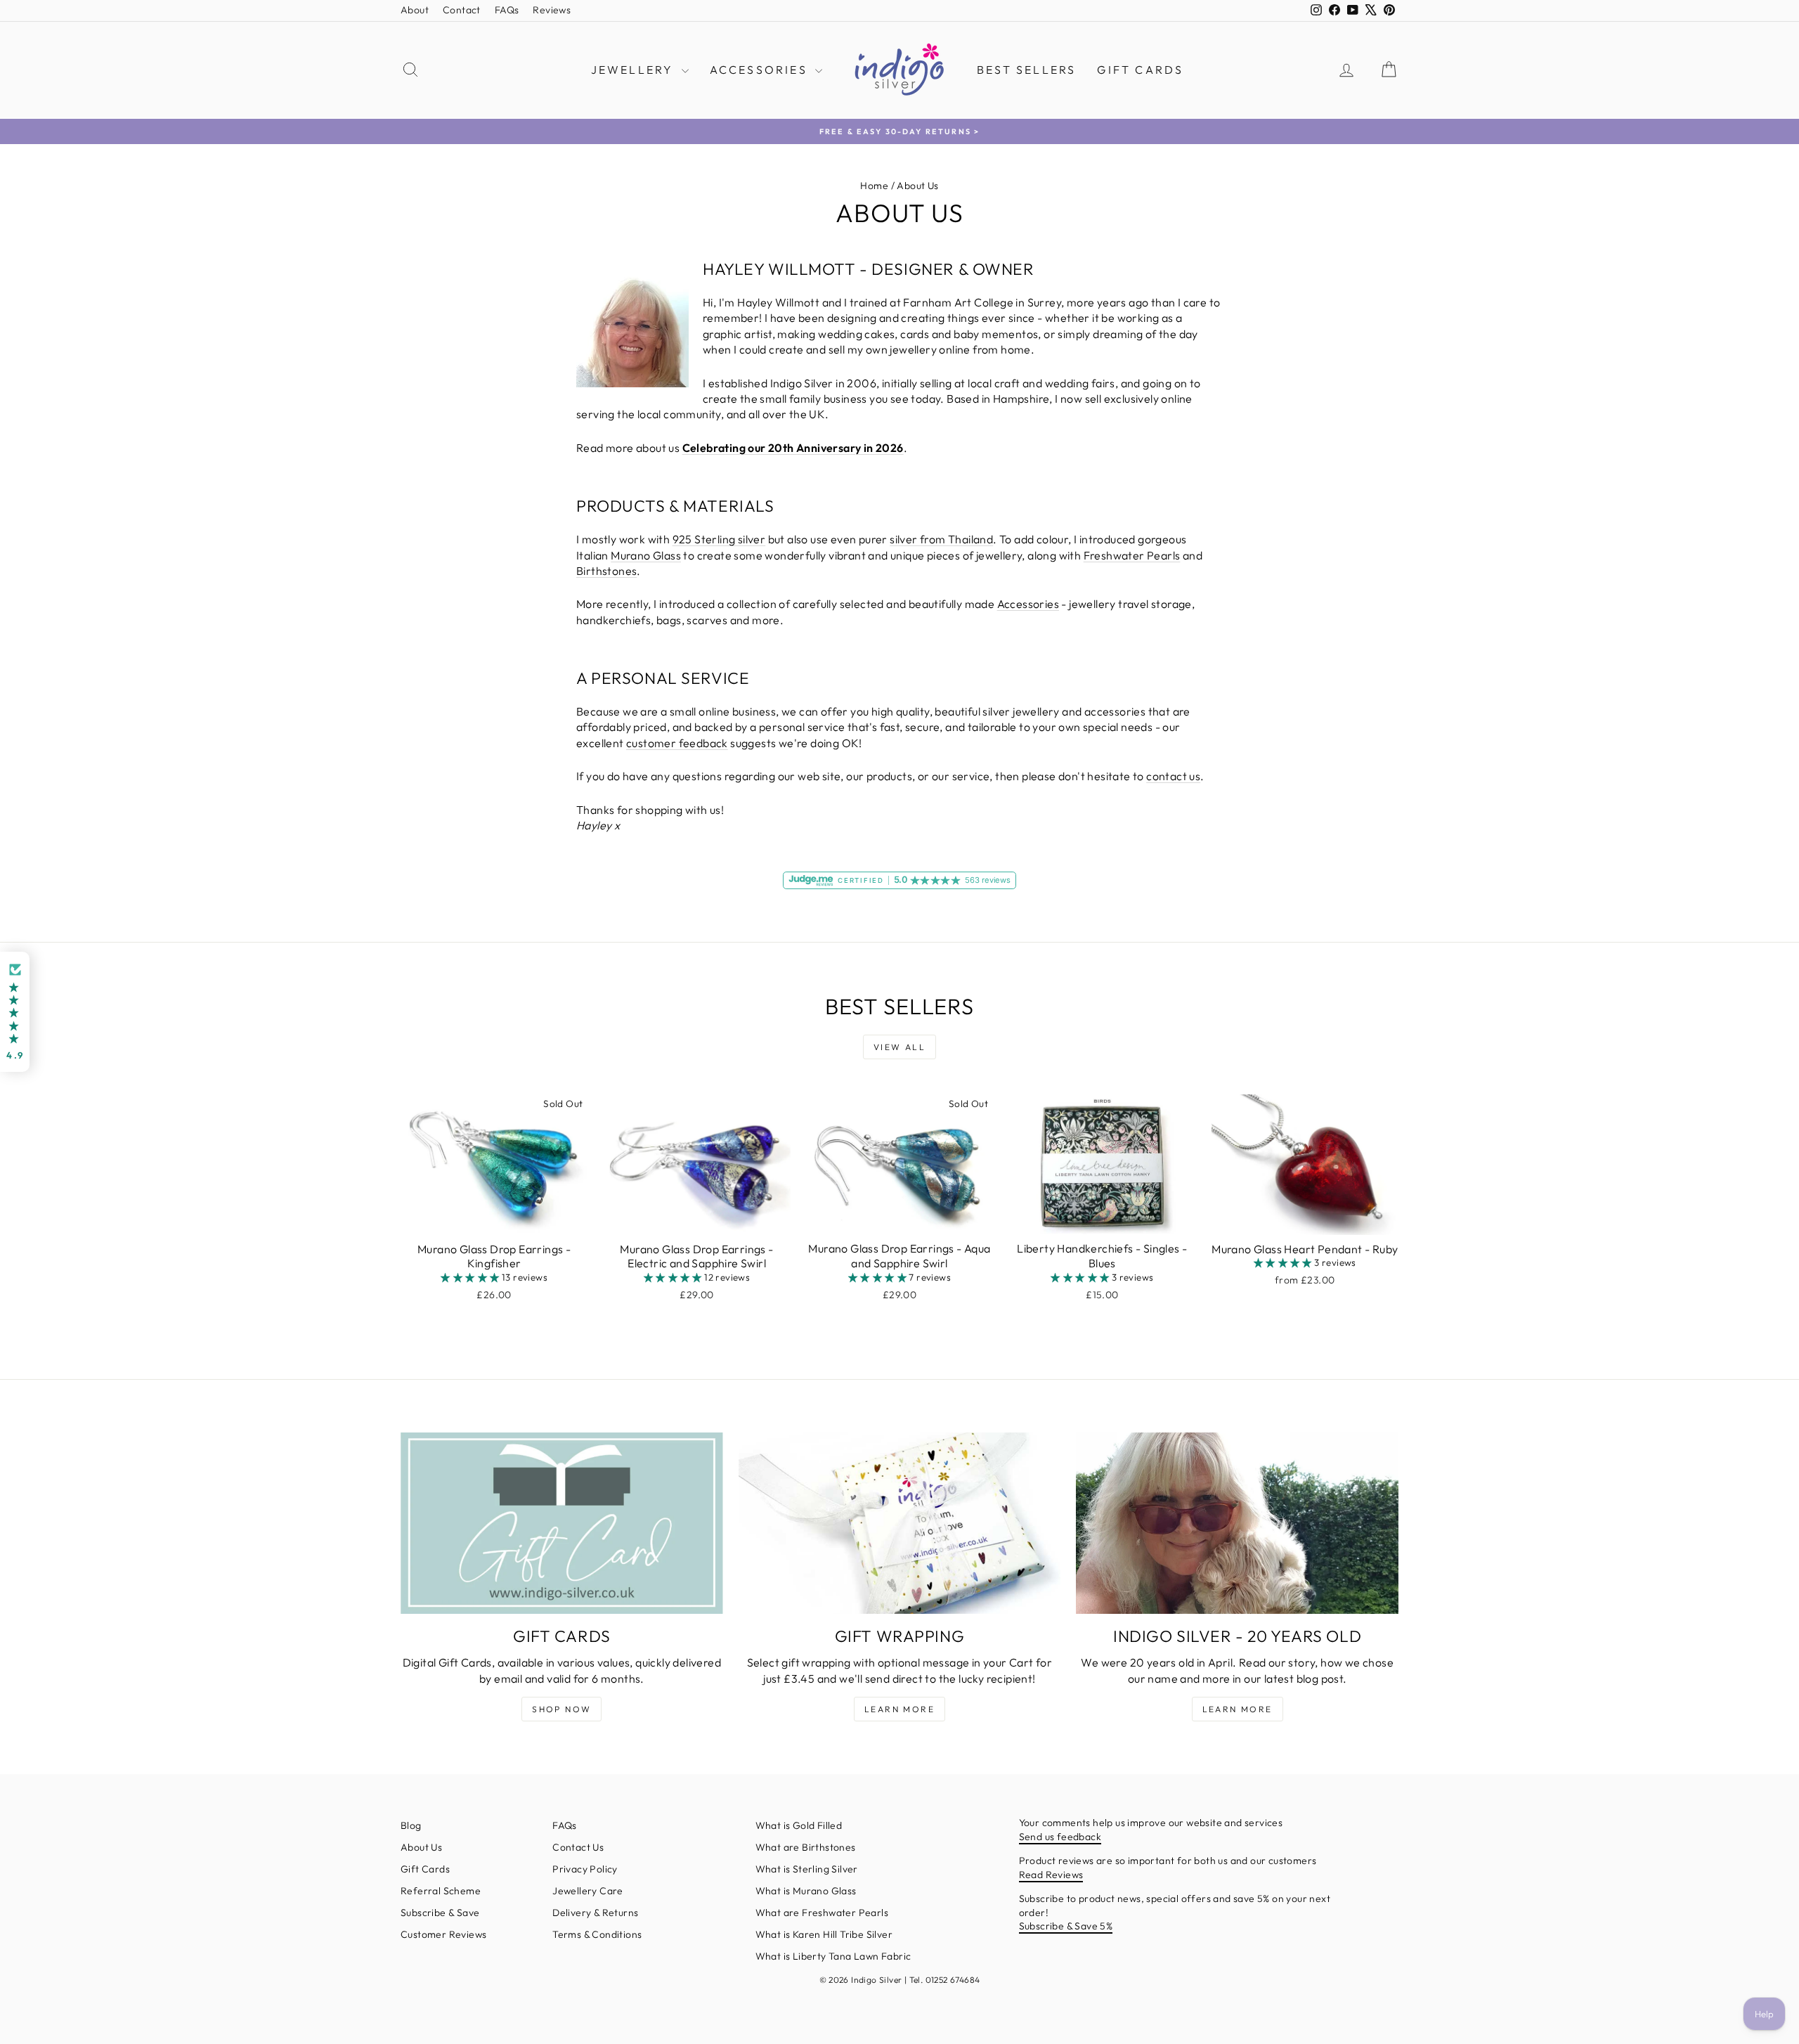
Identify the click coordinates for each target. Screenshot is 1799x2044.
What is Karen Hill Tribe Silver (824, 1934)
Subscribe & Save (440, 1913)
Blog (411, 1825)
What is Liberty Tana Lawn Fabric (833, 1956)
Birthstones (606, 571)
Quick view (494, 1220)
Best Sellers (1026, 70)
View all (899, 1047)
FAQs (507, 10)
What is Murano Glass (806, 1891)
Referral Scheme (441, 1891)
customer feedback (677, 743)
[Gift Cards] (562, 1523)
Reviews (552, 10)
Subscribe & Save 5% (1066, 1926)
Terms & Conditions (597, 1934)
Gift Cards (1140, 70)
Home (874, 186)
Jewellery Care (588, 1891)
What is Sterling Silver (807, 1869)
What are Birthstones (806, 1847)
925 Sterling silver (719, 539)
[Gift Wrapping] (900, 1523)
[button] (471, 1277)
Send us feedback (1060, 1837)
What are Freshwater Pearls (822, 1913)
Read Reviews (1051, 1875)
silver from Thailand (941, 539)
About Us (421, 1847)
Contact (462, 10)
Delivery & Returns (595, 1913)
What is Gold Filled (799, 1825)
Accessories (761, 70)
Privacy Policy (585, 1869)
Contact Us (578, 1847)
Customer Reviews (443, 1934)
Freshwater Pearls (1132, 555)
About (415, 10)
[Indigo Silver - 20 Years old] (1237, 1523)
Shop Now (561, 1709)
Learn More (899, 1709)
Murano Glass (646, 555)
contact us (1173, 776)
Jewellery (635, 70)
